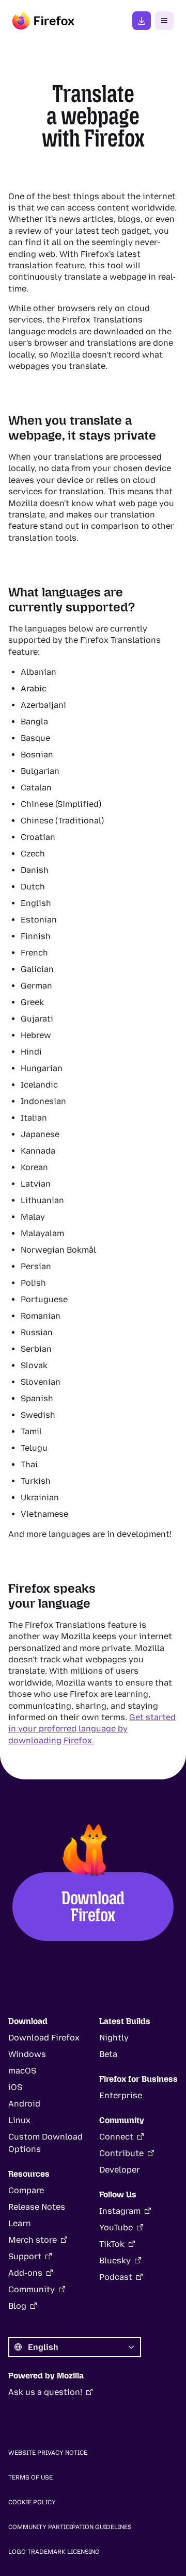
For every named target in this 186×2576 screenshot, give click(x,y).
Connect (116, 2137)
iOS (15, 2087)
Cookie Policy (32, 2502)
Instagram (120, 2211)
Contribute (121, 2153)
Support (25, 2256)
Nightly (114, 2038)
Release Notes (37, 2207)
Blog (17, 2306)
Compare (26, 2190)
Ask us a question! (45, 2392)
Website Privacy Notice (48, 2453)
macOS (22, 2071)
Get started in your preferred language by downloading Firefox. (92, 1729)
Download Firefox (93, 1906)
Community (32, 2289)
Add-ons (25, 2273)
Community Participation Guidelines (70, 2527)
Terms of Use (30, 2477)
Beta (108, 2054)
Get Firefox (142, 21)
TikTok (112, 2244)
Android (24, 2104)
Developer (120, 2170)
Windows (27, 2054)
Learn (20, 2223)
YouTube (116, 2227)
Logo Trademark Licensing (54, 2552)
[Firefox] (43, 21)
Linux (19, 2120)
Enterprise (121, 2095)
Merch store (33, 2240)
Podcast (116, 2277)
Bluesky (115, 2261)
